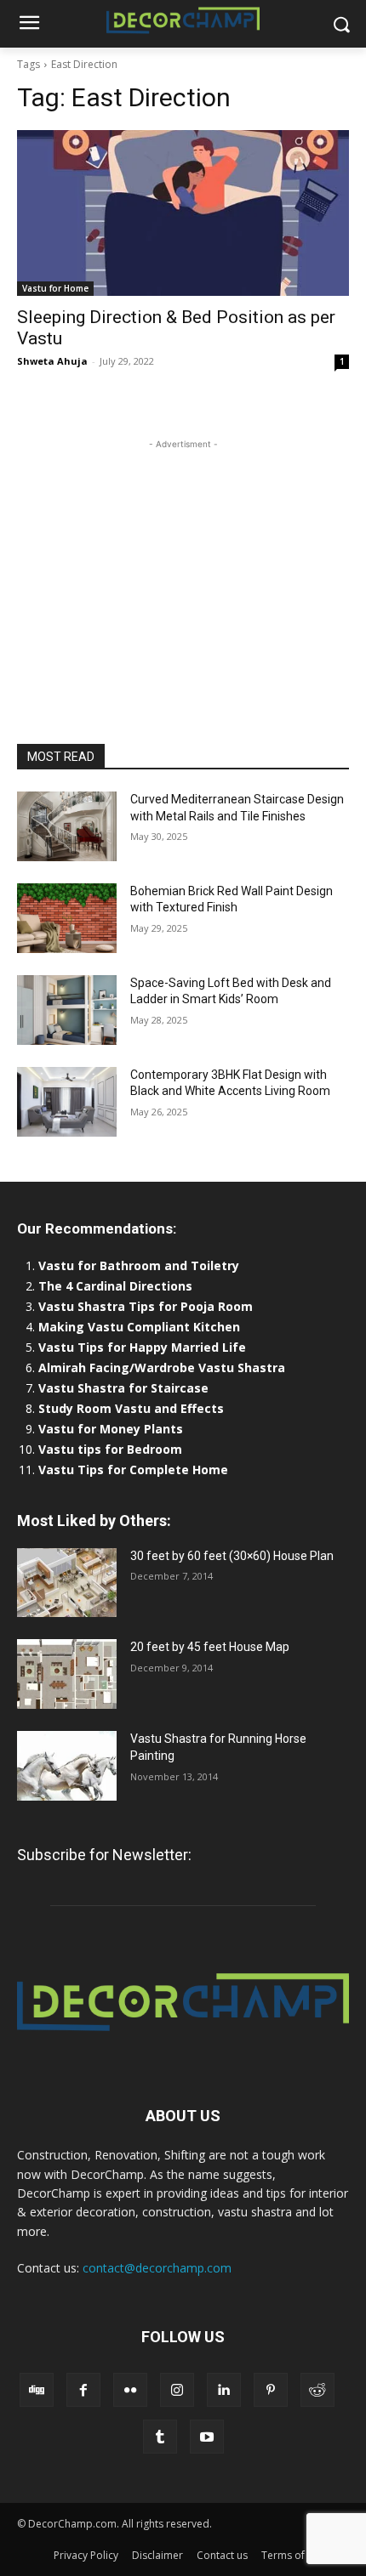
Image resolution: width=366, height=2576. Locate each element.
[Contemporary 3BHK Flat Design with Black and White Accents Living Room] (67, 1102)
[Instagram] (177, 2390)
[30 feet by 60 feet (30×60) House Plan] (67, 1583)
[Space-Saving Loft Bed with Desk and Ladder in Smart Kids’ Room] (67, 1010)
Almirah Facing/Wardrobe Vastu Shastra (162, 1367)
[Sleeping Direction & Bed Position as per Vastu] (183, 213)
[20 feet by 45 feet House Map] (67, 1674)
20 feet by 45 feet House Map (210, 1647)
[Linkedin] (224, 2390)
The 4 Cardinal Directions (115, 1286)
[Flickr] (130, 2390)
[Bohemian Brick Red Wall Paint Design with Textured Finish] (67, 918)
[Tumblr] (160, 2437)
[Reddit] (317, 2390)
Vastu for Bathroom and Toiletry (140, 1265)
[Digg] (37, 2390)
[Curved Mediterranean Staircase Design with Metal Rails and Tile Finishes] (67, 826)
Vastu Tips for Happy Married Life (142, 1347)
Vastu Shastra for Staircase (123, 1388)
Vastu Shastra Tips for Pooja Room (146, 1306)
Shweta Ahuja (52, 361)
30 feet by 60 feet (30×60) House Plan (232, 1556)
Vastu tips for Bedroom (110, 1449)
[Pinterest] (271, 2390)
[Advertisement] (183, 559)
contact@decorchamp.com (157, 2268)
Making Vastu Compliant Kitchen (139, 1327)
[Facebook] (83, 2390)
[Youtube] (207, 2437)
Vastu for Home (55, 288)
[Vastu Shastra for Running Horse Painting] (67, 1766)
